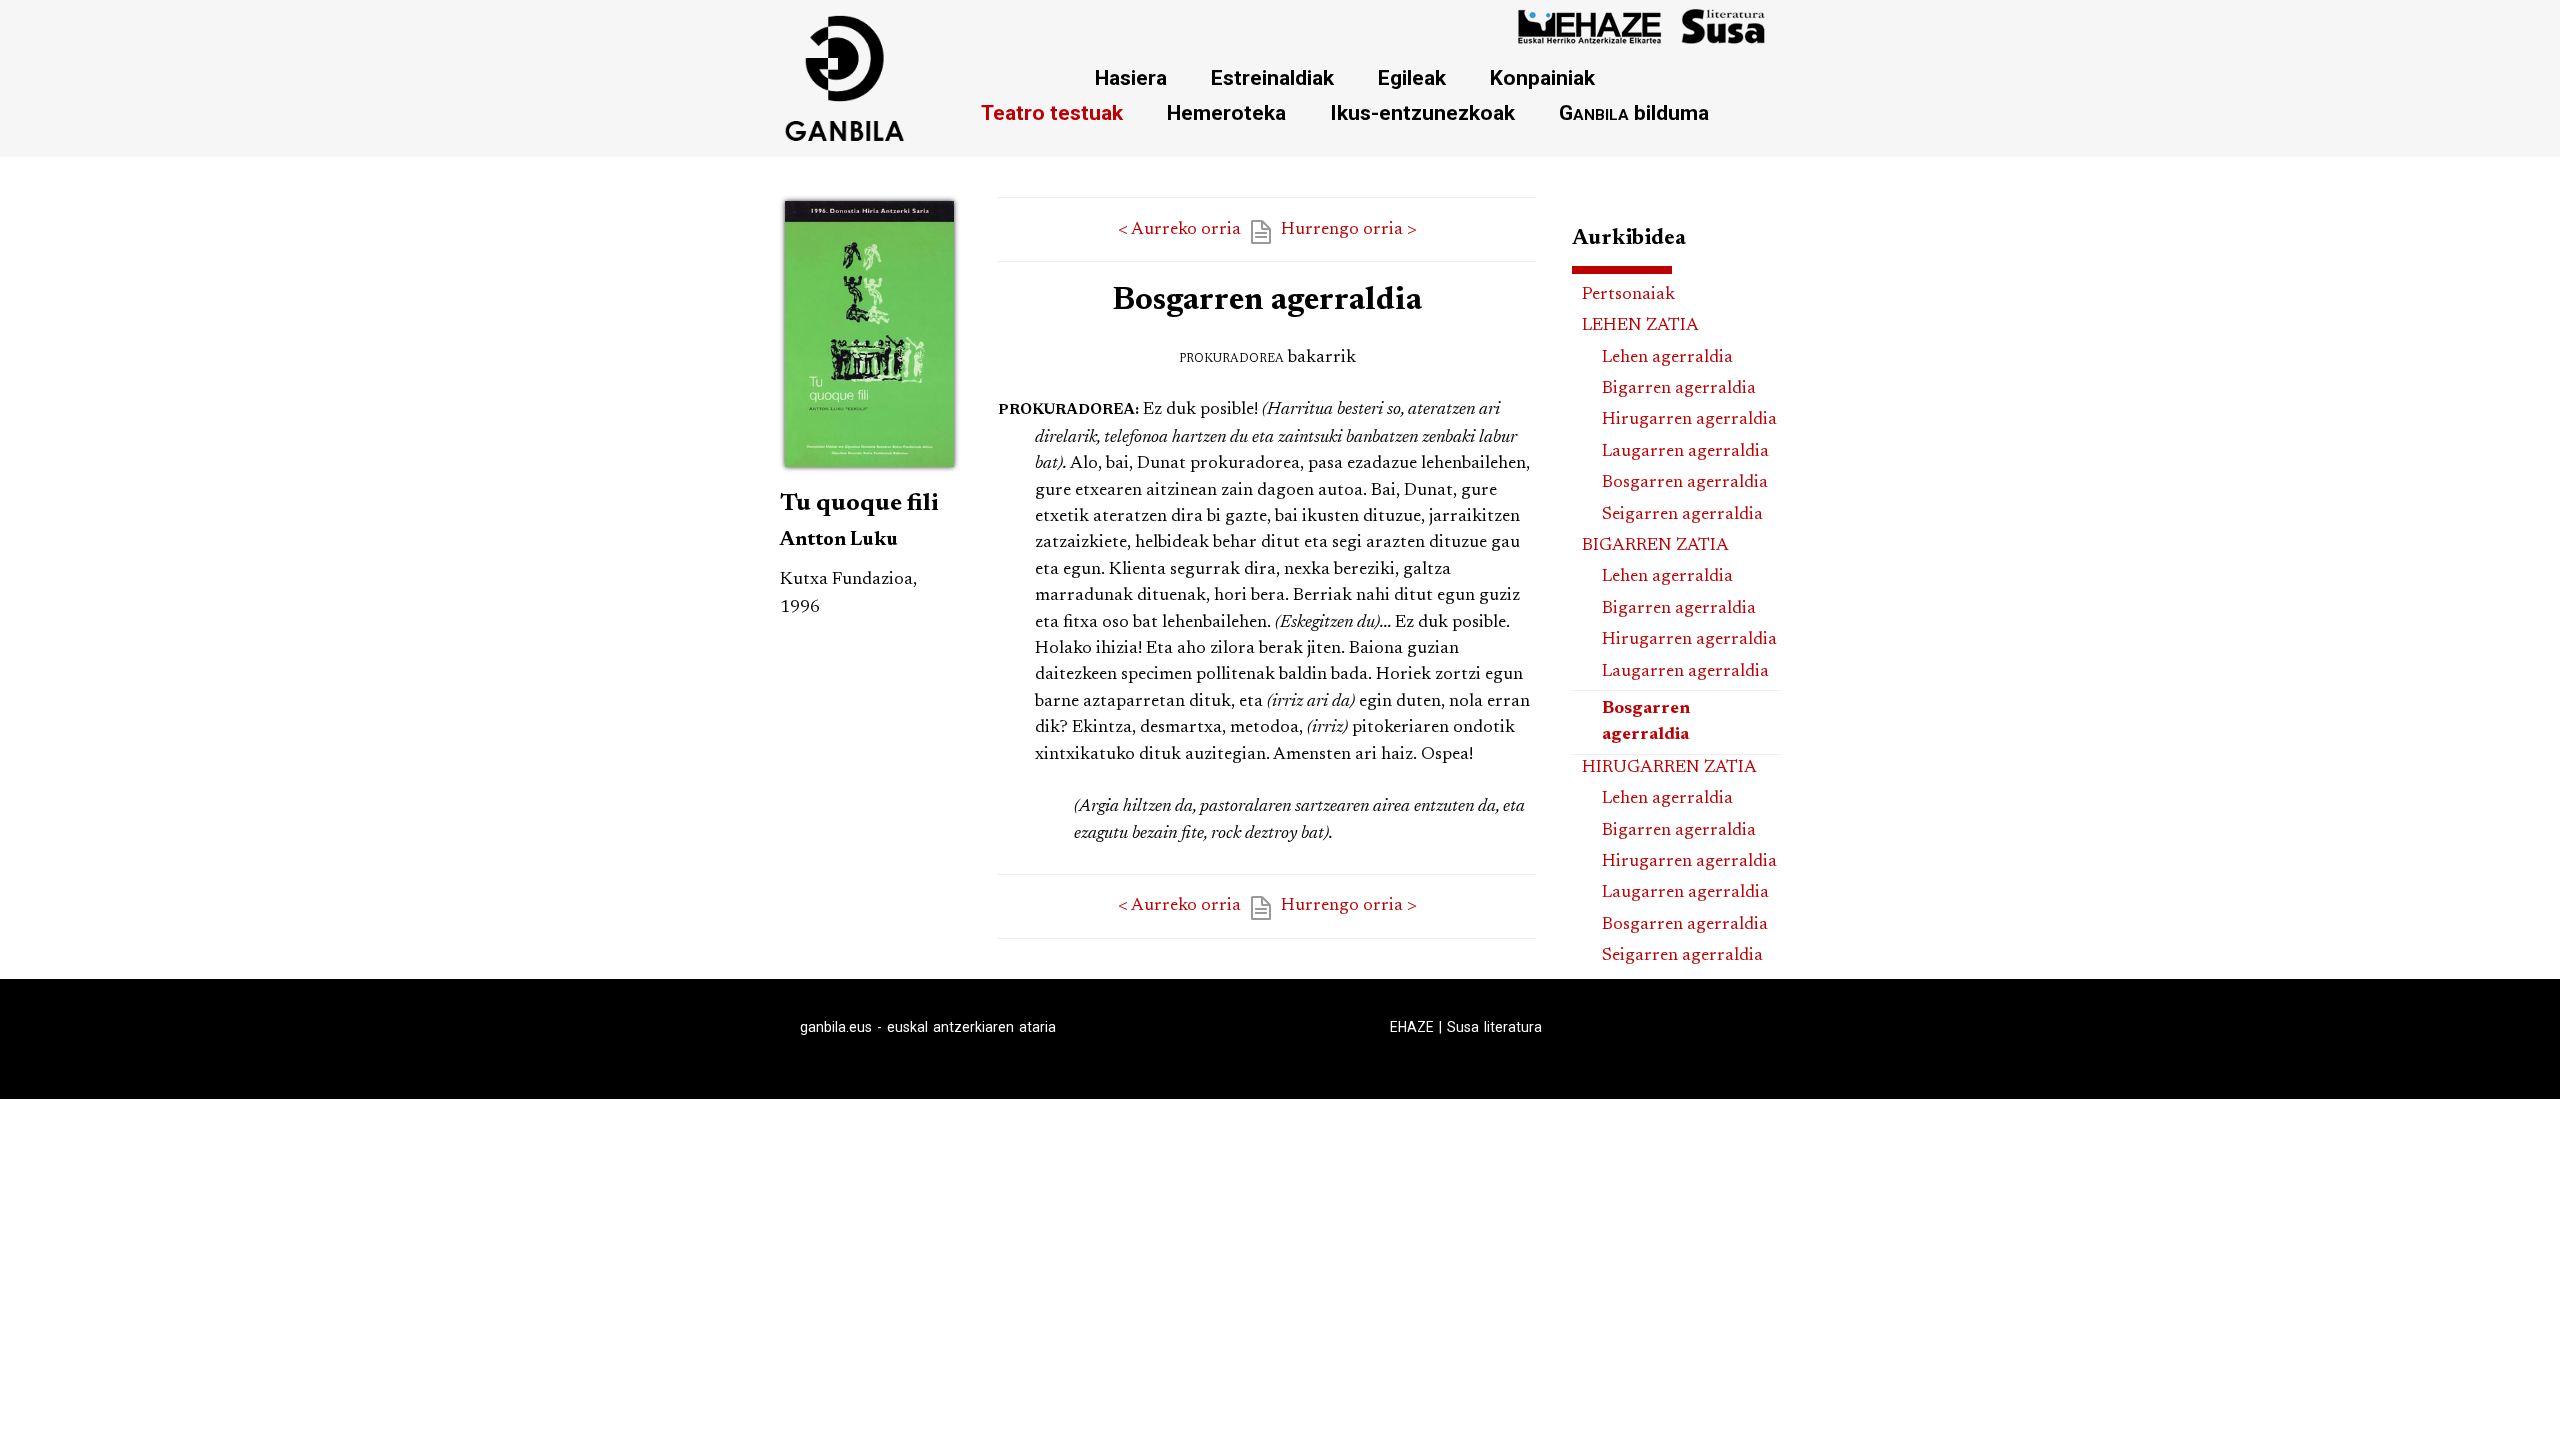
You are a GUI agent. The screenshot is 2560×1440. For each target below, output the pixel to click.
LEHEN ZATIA (1640, 326)
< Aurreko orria (1179, 230)
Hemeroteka (1226, 112)
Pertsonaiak (1628, 295)
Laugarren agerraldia (1685, 452)
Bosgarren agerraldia (1685, 483)
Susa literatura (1494, 1027)
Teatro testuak (1052, 112)
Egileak (1412, 77)
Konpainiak (1542, 77)
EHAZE (1412, 1027)
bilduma (1634, 112)
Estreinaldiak (1272, 77)
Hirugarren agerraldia (1689, 420)
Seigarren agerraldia (1682, 515)
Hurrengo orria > (1349, 230)
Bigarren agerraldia (1679, 389)
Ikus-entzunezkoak (1422, 112)
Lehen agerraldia (1667, 358)
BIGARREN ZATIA (1655, 546)
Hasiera (1131, 77)
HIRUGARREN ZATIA (1669, 768)
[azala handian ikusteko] (869, 471)
